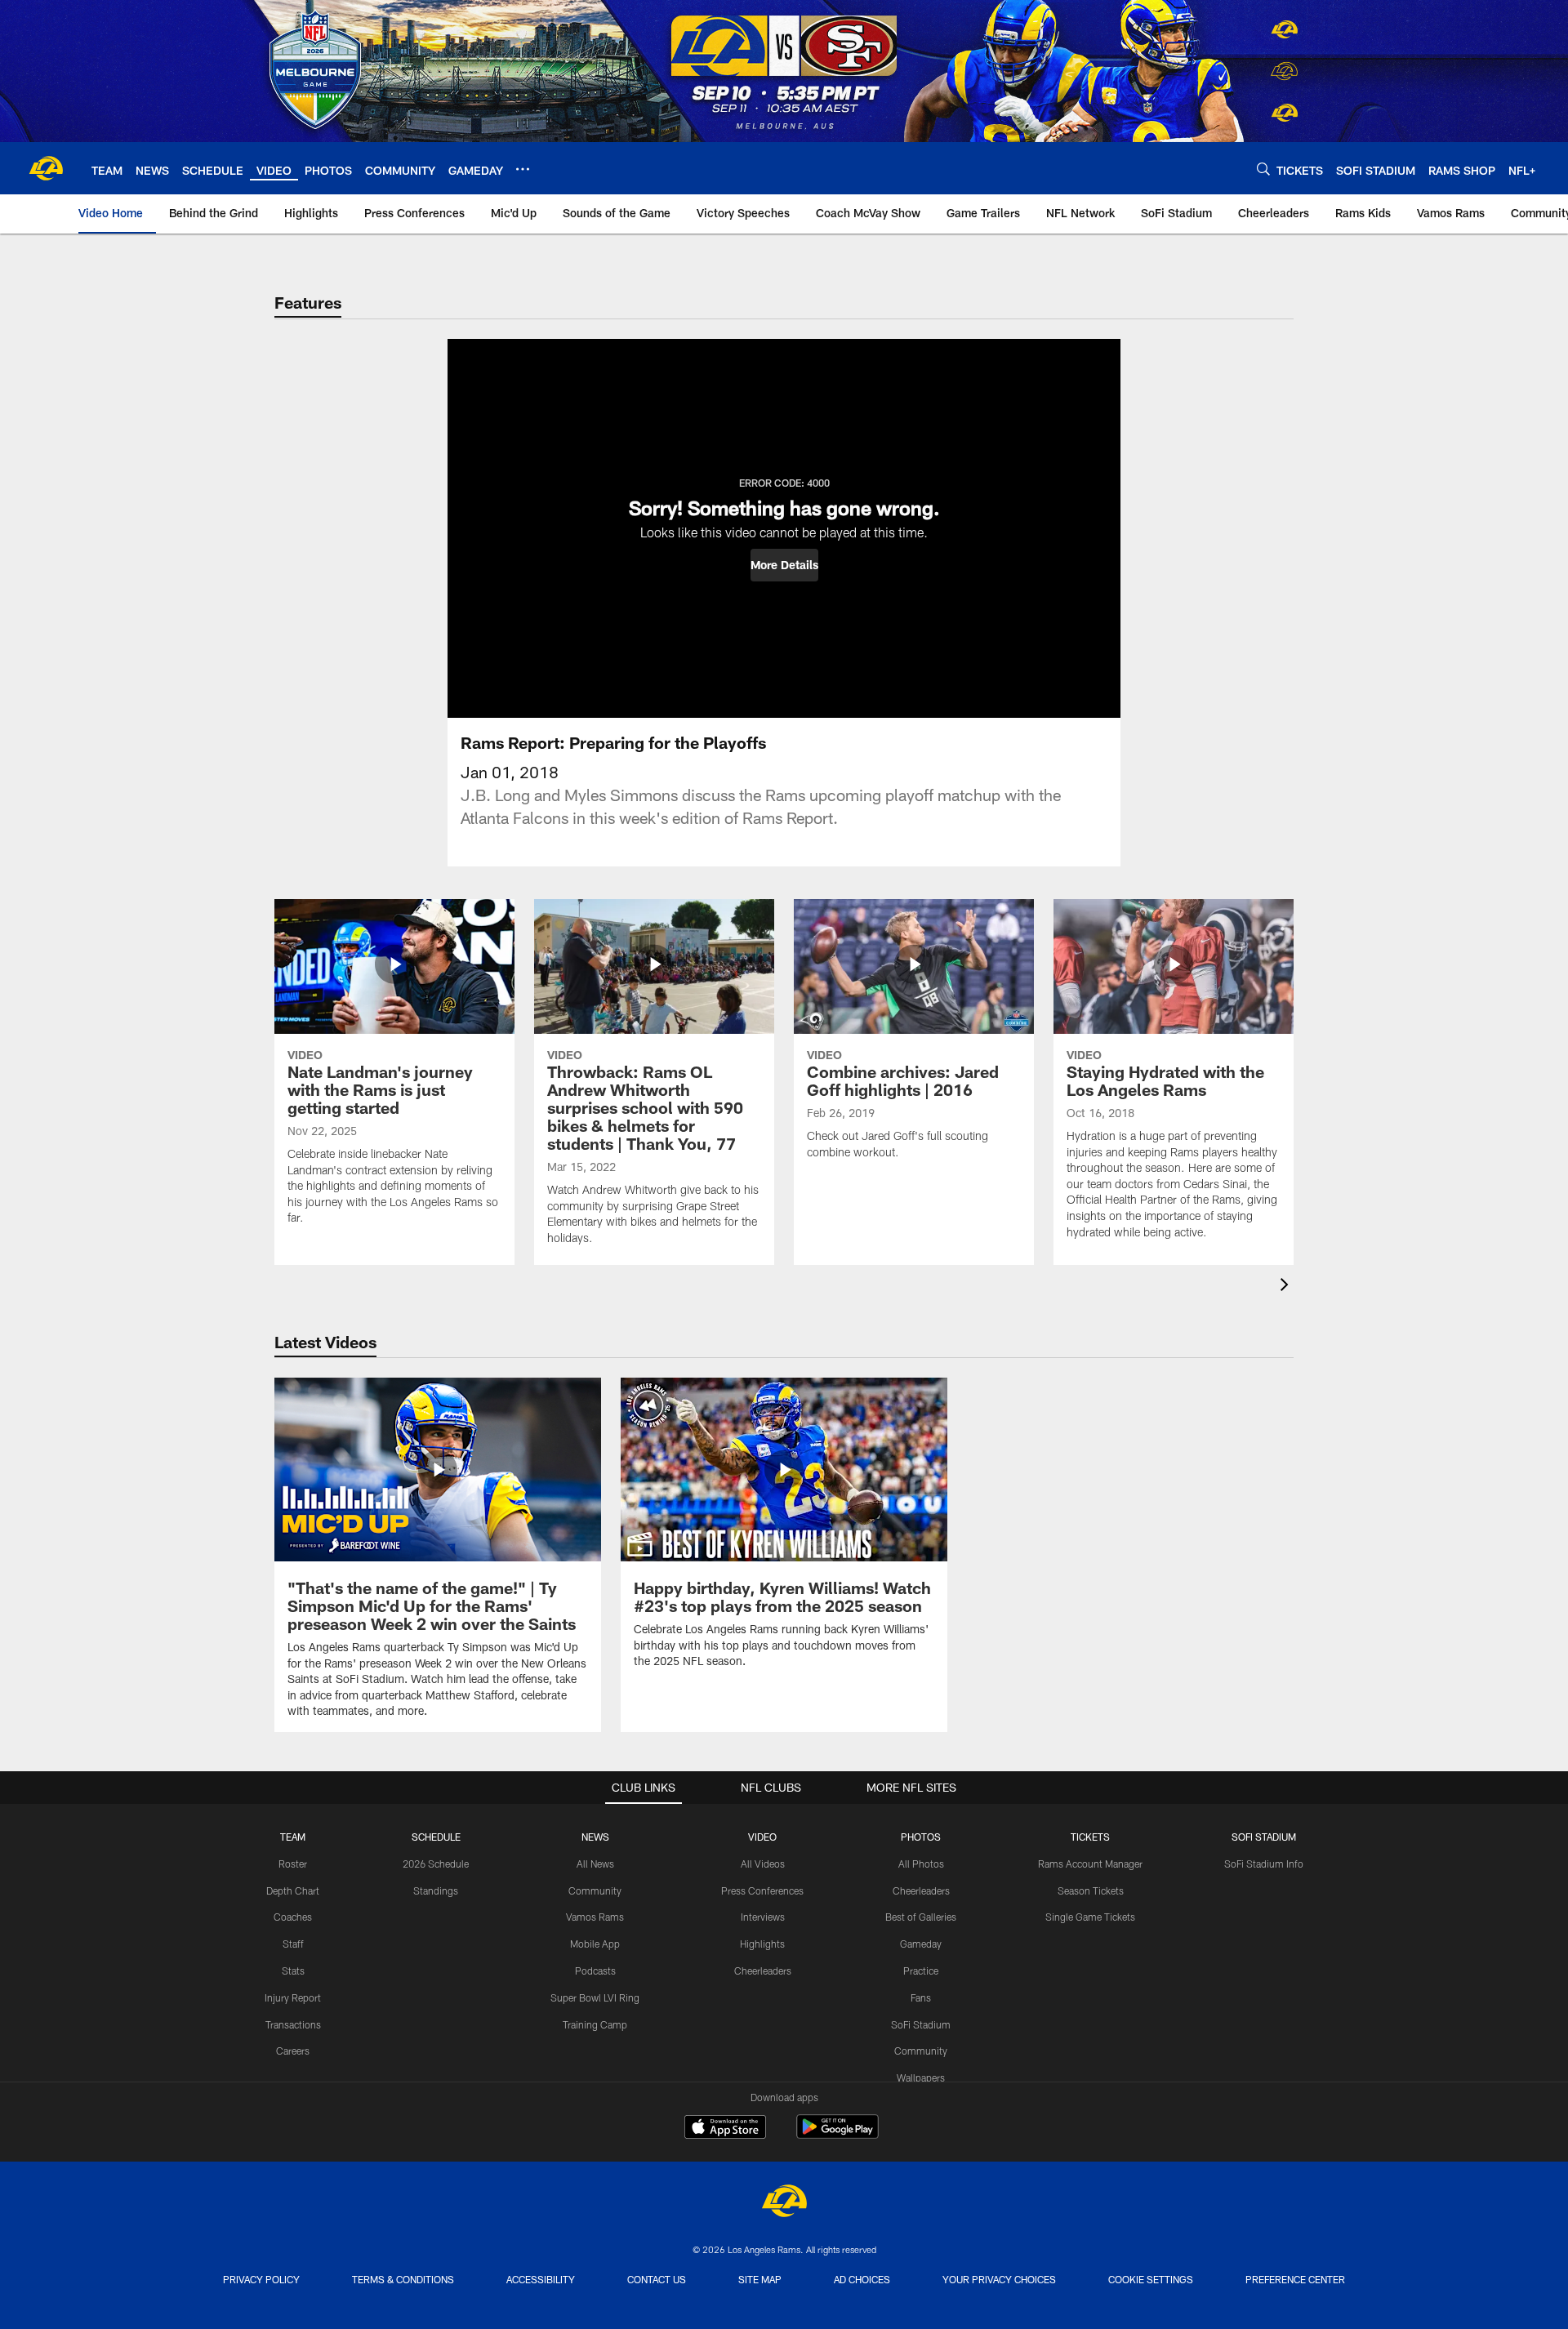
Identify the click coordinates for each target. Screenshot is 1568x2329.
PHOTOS (921, 1837)
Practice (921, 1971)
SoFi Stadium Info (1264, 1864)
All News (595, 1864)
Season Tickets (1091, 1890)
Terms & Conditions (403, 2279)
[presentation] (1287, 1287)
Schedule (436, 1837)
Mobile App (595, 1944)
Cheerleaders (763, 1971)
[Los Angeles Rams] (784, 2203)
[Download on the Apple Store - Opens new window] (725, 2129)
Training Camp (595, 2024)
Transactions (293, 2024)
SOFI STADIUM (1264, 1837)
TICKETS (1090, 1837)
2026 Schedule (436, 1864)
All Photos (921, 1864)
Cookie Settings (1151, 2279)
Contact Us (657, 2279)
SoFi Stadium (921, 2024)
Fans (921, 1997)
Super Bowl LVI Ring (595, 1997)
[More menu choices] (523, 169)
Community (595, 1890)
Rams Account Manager (1090, 1864)
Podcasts (595, 1971)
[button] (784, 565)
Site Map (760, 2279)
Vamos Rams (595, 1917)
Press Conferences (762, 1890)
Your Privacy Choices (999, 2279)
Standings (436, 1890)
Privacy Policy (261, 2279)
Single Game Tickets (1090, 1917)
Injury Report (293, 1997)
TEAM (293, 1837)
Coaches (293, 1917)
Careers (293, 2051)
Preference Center (1295, 2279)
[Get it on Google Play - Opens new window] (837, 2135)
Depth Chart (293, 1890)
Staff (293, 1944)
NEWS (595, 1837)
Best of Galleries (921, 1917)
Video (762, 1837)
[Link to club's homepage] (46, 168)
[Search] (1263, 169)
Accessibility (541, 2279)
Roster (293, 1864)
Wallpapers (921, 2077)
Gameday (921, 1944)
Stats (293, 1971)
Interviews (763, 1917)
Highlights (762, 1944)
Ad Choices (862, 2279)
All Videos (763, 1864)
